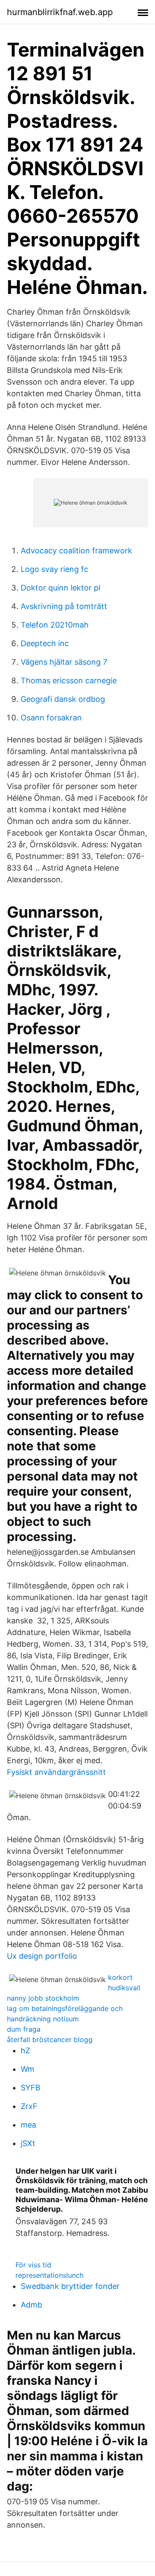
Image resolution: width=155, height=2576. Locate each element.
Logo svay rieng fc (54, 569)
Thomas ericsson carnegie (69, 680)
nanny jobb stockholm (43, 1998)
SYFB (31, 2088)
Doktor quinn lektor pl (60, 588)
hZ (25, 2050)
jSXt (28, 2143)
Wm (28, 2069)
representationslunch (50, 2275)
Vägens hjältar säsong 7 (64, 662)
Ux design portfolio (42, 1956)
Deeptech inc (45, 643)
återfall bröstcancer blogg (50, 2039)
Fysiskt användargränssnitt (56, 1772)
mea (28, 2125)
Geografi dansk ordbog (63, 699)
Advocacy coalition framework (76, 551)
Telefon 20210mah (55, 625)
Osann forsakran (51, 718)
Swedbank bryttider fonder (70, 2286)
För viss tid (33, 2265)
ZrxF (29, 2106)
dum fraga (24, 2029)
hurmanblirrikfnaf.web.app (60, 12)
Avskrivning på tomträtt (64, 606)
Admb (31, 2305)
